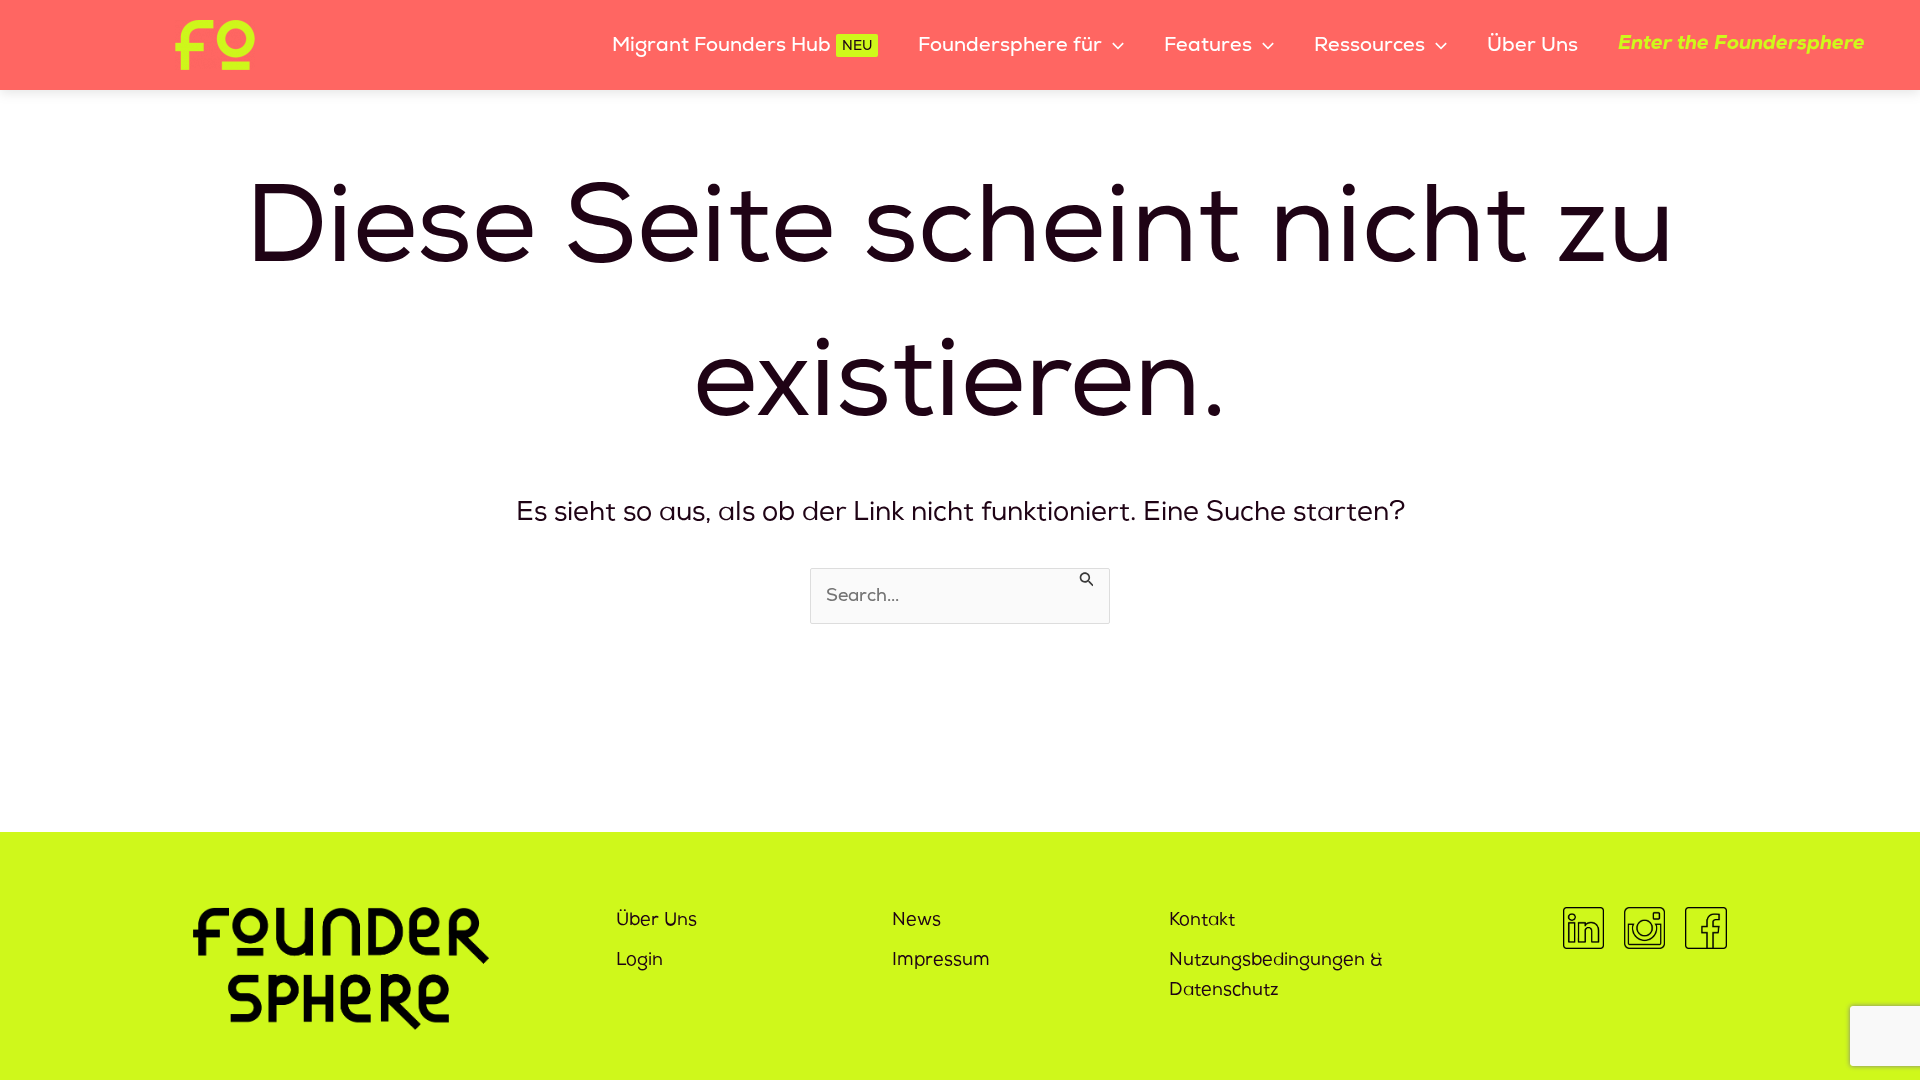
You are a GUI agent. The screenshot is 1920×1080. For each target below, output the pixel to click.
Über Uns (656, 921)
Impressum (941, 961)
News (916, 921)
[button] (1113, 45)
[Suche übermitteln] (1087, 577)
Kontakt (1202, 921)
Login (639, 961)
